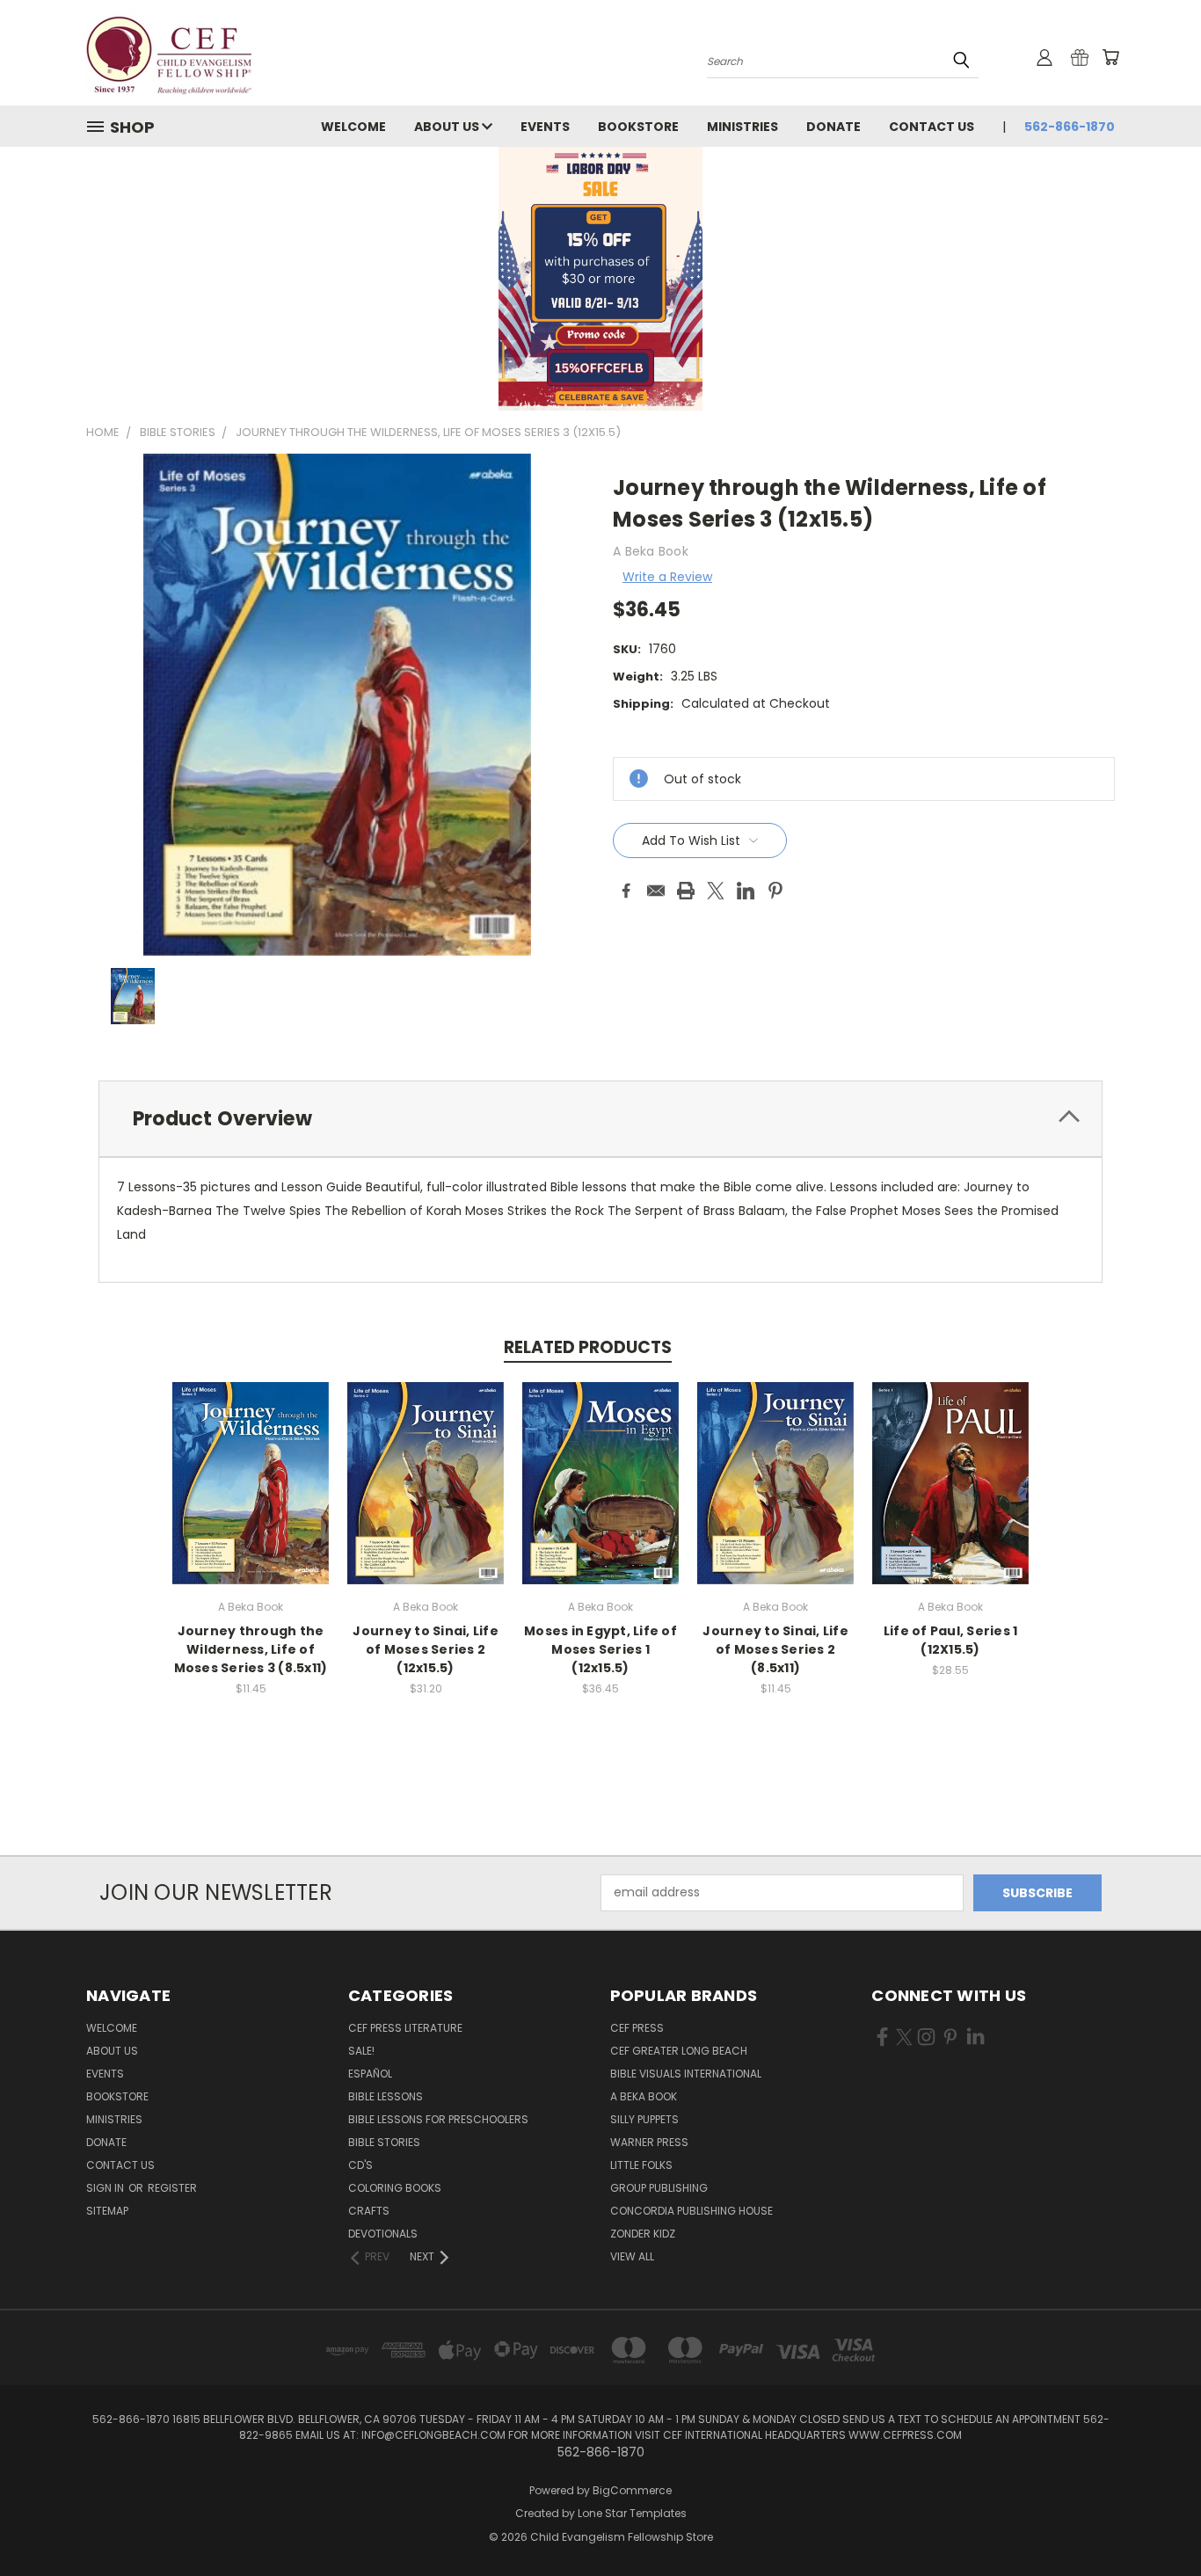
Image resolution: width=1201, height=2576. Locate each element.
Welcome (353, 127)
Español (370, 2074)
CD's (360, 2165)
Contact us (932, 127)
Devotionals (383, 2234)
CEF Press (637, 2028)
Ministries (742, 127)
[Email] (656, 891)
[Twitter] (716, 891)
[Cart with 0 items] (1110, 57)
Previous (1155, 2521)
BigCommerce (632, 2490)
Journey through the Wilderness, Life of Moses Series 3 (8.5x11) (251, 1649)
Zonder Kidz (643, 2234)
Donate (833, 127)
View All (632, 2256)
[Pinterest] (775, 891)
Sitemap (107, 2211)
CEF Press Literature (405, 2028)
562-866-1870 (1070, 127)
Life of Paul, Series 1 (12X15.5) (951, 1640)
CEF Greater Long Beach (679, 2051)
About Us (448, 127)
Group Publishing (659, 2188)
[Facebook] (626, 891)
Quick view (251, 1464)
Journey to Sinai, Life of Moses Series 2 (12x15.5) (426, 1649)
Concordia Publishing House (691, 2211)
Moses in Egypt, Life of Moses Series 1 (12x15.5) (600, 1649)
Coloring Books (395, 2188)
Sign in (106, 2188)
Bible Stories (384, 2142)
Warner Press (649, 2142)
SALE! (361, 2051)
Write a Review (667, 577)
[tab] (600, 1119)
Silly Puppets (644, 2119)
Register (172, 2188)
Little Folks (641, 2165)
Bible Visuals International (686, 2074)
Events (545, 127)
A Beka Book (644, 2096)
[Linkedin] (746, 891)
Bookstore (638, 127)
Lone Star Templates (632, 2513)
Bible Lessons (386, 2096)
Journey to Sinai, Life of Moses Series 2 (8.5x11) (775, 1649)
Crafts (369, 2211)
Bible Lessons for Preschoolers (438, 2119)
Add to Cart (251, 1497)
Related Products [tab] (588, 1347)
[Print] (686, 891)
